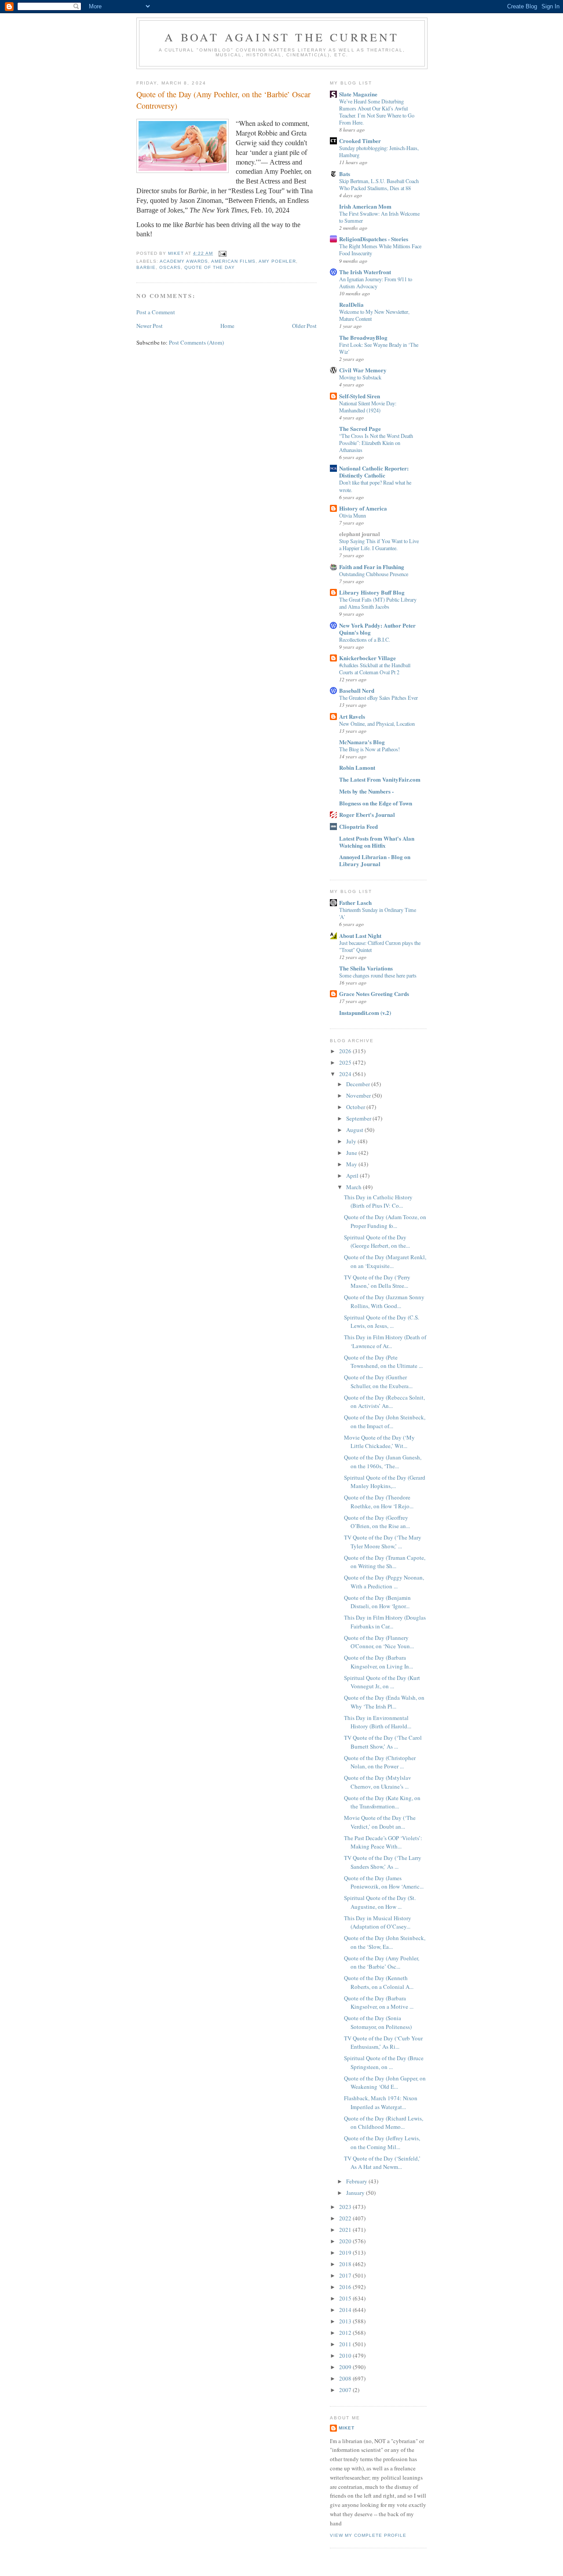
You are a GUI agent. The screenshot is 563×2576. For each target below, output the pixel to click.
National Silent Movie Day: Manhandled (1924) (368, 407)
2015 (346, 2298)
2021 (346, 2230)
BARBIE (146, 267)
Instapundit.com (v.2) (365, 1012)
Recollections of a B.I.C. (365, 639)
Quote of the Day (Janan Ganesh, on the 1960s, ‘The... (383, 1462)
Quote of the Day (210, 267)
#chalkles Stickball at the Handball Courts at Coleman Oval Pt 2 (375, 669)
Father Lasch (355, 902)
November (359, 1095)
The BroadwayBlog (363, 337)
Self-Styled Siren (360, 396)
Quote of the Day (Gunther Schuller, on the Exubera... (378, 1382)
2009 (346, 2367)
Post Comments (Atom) (196, 342)
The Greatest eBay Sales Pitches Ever (378, 698)
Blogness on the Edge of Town (376, 803)
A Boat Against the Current (282, 37)
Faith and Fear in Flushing (372, 567)
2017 (346, 2275)
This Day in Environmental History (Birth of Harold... (378, 1722)
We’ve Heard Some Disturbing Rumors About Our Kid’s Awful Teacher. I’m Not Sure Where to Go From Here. (377, 112)
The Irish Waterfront (365, 272)
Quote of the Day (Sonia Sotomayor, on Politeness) (378, 2022)
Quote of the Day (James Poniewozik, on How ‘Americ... (384, 1882)
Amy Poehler (277, 261)
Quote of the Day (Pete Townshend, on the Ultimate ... (383, 1362)
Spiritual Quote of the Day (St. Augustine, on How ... (380, 1902)
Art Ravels (352, 716)
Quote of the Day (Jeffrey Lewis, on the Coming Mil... (382, 2142)
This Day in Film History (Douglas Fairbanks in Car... (385, 1622)
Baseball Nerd (357, 690)
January (356, 2193)
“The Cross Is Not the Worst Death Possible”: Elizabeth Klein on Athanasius (376, 443)
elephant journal (360, 534)
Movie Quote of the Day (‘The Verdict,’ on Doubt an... (380, 1822)
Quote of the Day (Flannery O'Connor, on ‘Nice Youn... (379, 1642)
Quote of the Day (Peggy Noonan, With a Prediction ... (384, 1582)
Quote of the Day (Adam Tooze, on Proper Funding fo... (385, 1221)
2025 (346, 1062)
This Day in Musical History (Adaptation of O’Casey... (378, 1922)
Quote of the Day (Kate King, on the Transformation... (382, 1802)
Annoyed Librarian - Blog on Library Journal (375, 860)
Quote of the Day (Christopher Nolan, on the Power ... (380, 1762)
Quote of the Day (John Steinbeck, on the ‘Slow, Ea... (385, 1942)
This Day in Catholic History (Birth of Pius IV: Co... (378, 1202)
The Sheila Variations (366, 968)
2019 (346, 2253)
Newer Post (150, 326)
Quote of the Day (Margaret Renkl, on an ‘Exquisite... (385, 1261)
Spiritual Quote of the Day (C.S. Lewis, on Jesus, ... (382, 1322)
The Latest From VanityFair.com (380, 779)
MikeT (347, 2428)
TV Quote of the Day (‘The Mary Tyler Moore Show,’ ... (383, 1542)
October (356, 1107)
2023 (346, 2207)
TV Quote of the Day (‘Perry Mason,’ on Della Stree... (377, 1282)
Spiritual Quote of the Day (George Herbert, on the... (377, 1242)
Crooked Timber (360, 141)
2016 (346, 2287)
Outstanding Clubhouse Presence (374, 574)
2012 (346, 2333)
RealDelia (351, 304)
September (359, 1118)
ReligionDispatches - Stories (374, 239)
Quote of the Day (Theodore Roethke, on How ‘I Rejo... (379, 1502)
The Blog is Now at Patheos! (369, 749)
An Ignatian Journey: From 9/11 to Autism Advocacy (376, 283)
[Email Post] (222, 253)
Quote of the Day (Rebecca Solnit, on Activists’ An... (384, 1402)
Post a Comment (156, 312)
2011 (346, 2344)
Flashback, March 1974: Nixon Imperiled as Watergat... (381, 2102)
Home (227, 326)
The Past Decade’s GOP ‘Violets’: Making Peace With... (383, 1842)
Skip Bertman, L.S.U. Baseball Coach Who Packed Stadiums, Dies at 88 (379, 184)
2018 (346, 2264)
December (359, 1084)
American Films (233, 261)
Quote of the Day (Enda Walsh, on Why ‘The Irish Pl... (384, 1702)
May (352, 1164)
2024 (346, 1074)
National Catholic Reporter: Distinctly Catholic (374, 472)
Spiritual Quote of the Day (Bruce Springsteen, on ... (384, 2062)
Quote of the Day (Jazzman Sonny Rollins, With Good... (384, 1301)
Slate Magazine (358, 94)
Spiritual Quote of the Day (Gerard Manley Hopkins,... (385, 1482)
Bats (345, 174)
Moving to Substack (360, 377)
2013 (346, 2321)
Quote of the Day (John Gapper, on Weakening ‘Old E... (385, 2083)
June (352, 1153)
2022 (346, 2218)
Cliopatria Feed (358, 826)
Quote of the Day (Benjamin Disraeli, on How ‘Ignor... (377, 1602)
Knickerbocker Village (367, 658)
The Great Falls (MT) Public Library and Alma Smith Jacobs (378, 603)
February (357, 2181)
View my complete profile (368, 2535)
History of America (363, 508)
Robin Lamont (357, 767)
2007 (346, 2390)
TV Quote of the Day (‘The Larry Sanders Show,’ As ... (383, 1862)
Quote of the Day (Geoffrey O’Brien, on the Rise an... (377, 1522)
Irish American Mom (365, 206)
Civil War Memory (363, 370)
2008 (346, 2378)
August (355, 1130)
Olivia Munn (353, 515)
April (353, 1176)
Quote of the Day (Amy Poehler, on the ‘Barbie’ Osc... (382, 1962)
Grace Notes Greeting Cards (374, 994)
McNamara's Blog (362, 742)
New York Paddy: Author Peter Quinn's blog (377, 629)
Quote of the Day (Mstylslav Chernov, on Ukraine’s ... (378, 1782)
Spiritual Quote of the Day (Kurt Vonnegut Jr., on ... (382, 1682)
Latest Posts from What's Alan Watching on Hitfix (377, 842)
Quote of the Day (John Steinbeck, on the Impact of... (385, 1422)
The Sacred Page (360, 428)
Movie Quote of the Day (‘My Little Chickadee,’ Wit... (379, 1442)
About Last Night (360, 935)
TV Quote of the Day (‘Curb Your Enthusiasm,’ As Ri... (383, 2043)
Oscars (170, 267)
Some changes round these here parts (378, 975)
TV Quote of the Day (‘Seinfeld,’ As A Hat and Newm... (382, 2163)
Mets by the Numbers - (366, 791)
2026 (346, 1051)
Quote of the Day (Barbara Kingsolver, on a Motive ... (379, 2003)
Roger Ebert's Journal (367, 814)
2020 (346, 2241)
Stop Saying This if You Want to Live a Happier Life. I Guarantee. (379, 544)
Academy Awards (184, 261)
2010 (346, 2356)
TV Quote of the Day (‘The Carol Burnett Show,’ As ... (383, 1742)
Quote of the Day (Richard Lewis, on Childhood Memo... (384, 2123)
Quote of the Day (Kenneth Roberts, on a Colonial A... (379, 1982)
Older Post (304, 326)
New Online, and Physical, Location (377, 724)
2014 (346, 2310)
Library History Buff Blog (372, 592)
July (352, 1141)
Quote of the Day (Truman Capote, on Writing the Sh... (385, 1562)
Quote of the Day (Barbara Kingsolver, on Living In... (378, 1662)
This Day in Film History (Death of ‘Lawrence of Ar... (385, 1341)
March (355, 1187)
